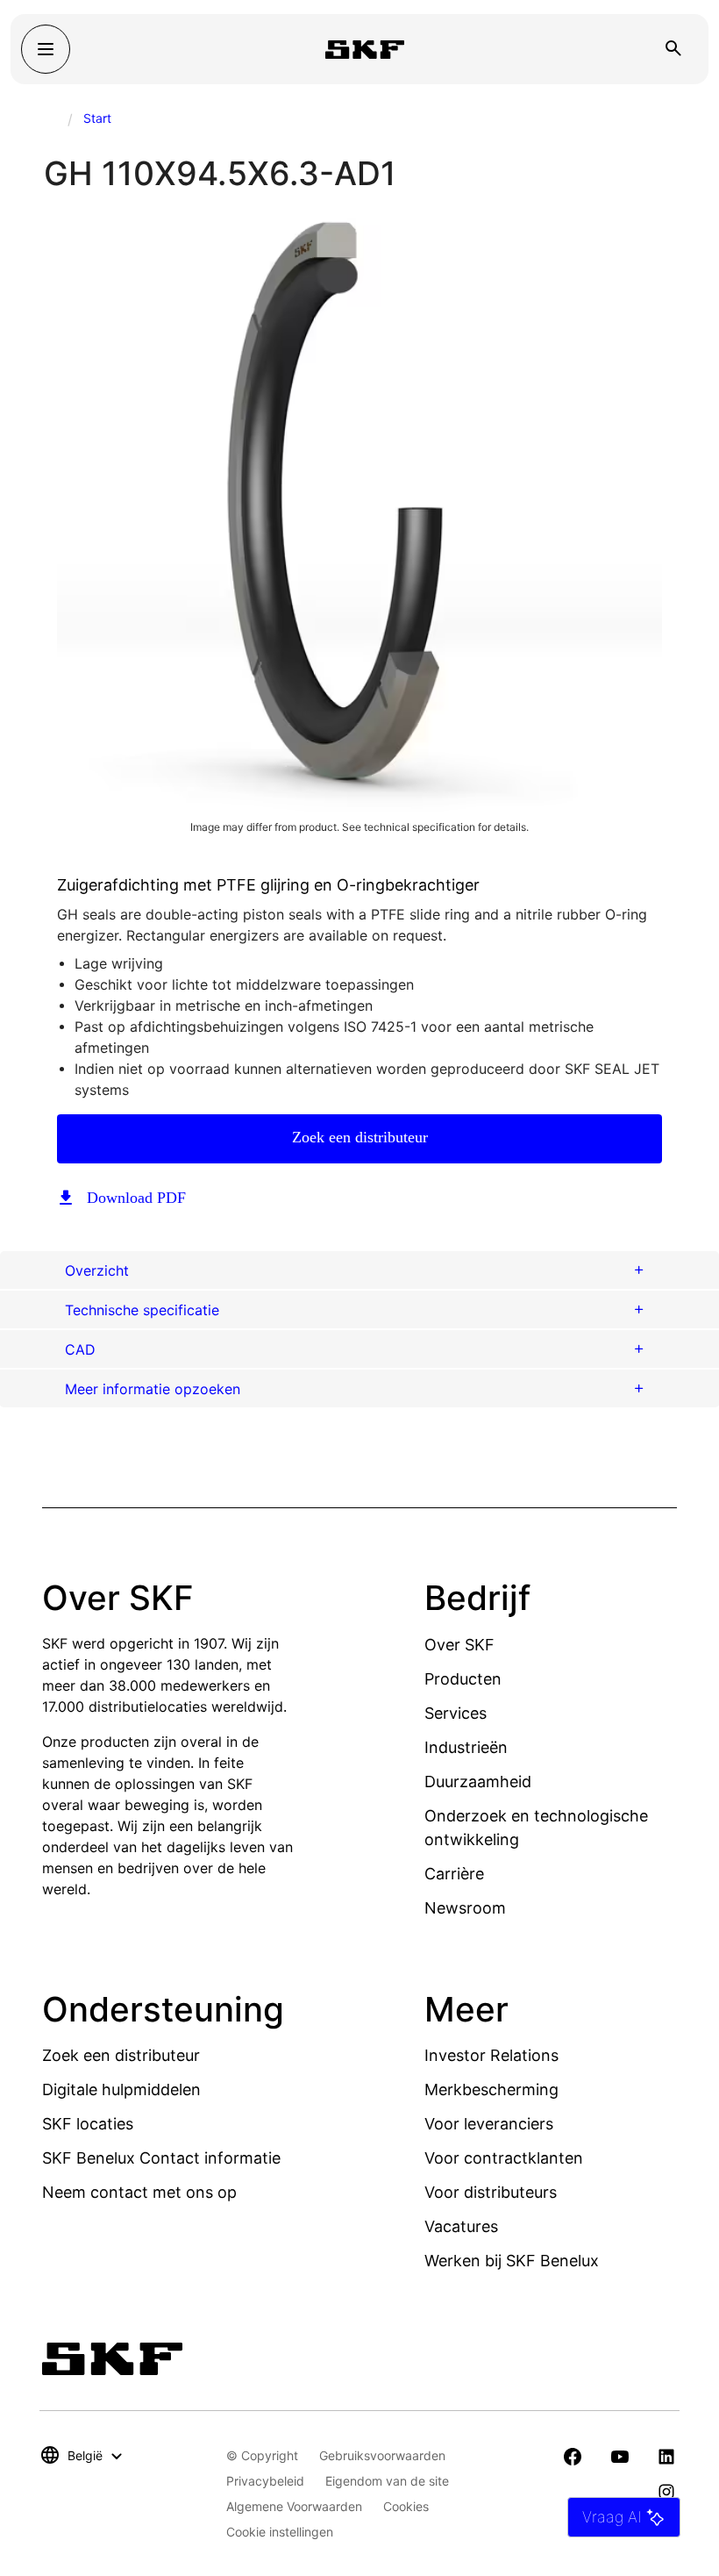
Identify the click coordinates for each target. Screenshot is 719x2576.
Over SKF (459, 1645)
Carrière (454, 1874)
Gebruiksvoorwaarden (382, 2455)
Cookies (406, 2506)
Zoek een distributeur (360, 1137)
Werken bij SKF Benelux (512, 2261)
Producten (463, 1679)
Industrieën (466, 1747)
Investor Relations (491, 2055)
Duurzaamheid (478, 1782)
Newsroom (465, 1908)
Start (97, 118)
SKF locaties (88, 2124)
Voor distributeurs (491, 2192)
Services (456, 1713)
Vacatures (461, 2226)
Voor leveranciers (489, 2124)
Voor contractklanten (504, 2158)
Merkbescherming (491, 2089)
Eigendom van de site (387, 2481)
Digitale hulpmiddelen (121, 2089)
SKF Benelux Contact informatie (161, 2158)
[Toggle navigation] (46, 49)
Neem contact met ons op (139, 2192)
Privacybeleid (265, 2481)
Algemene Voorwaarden (294, 2506)
